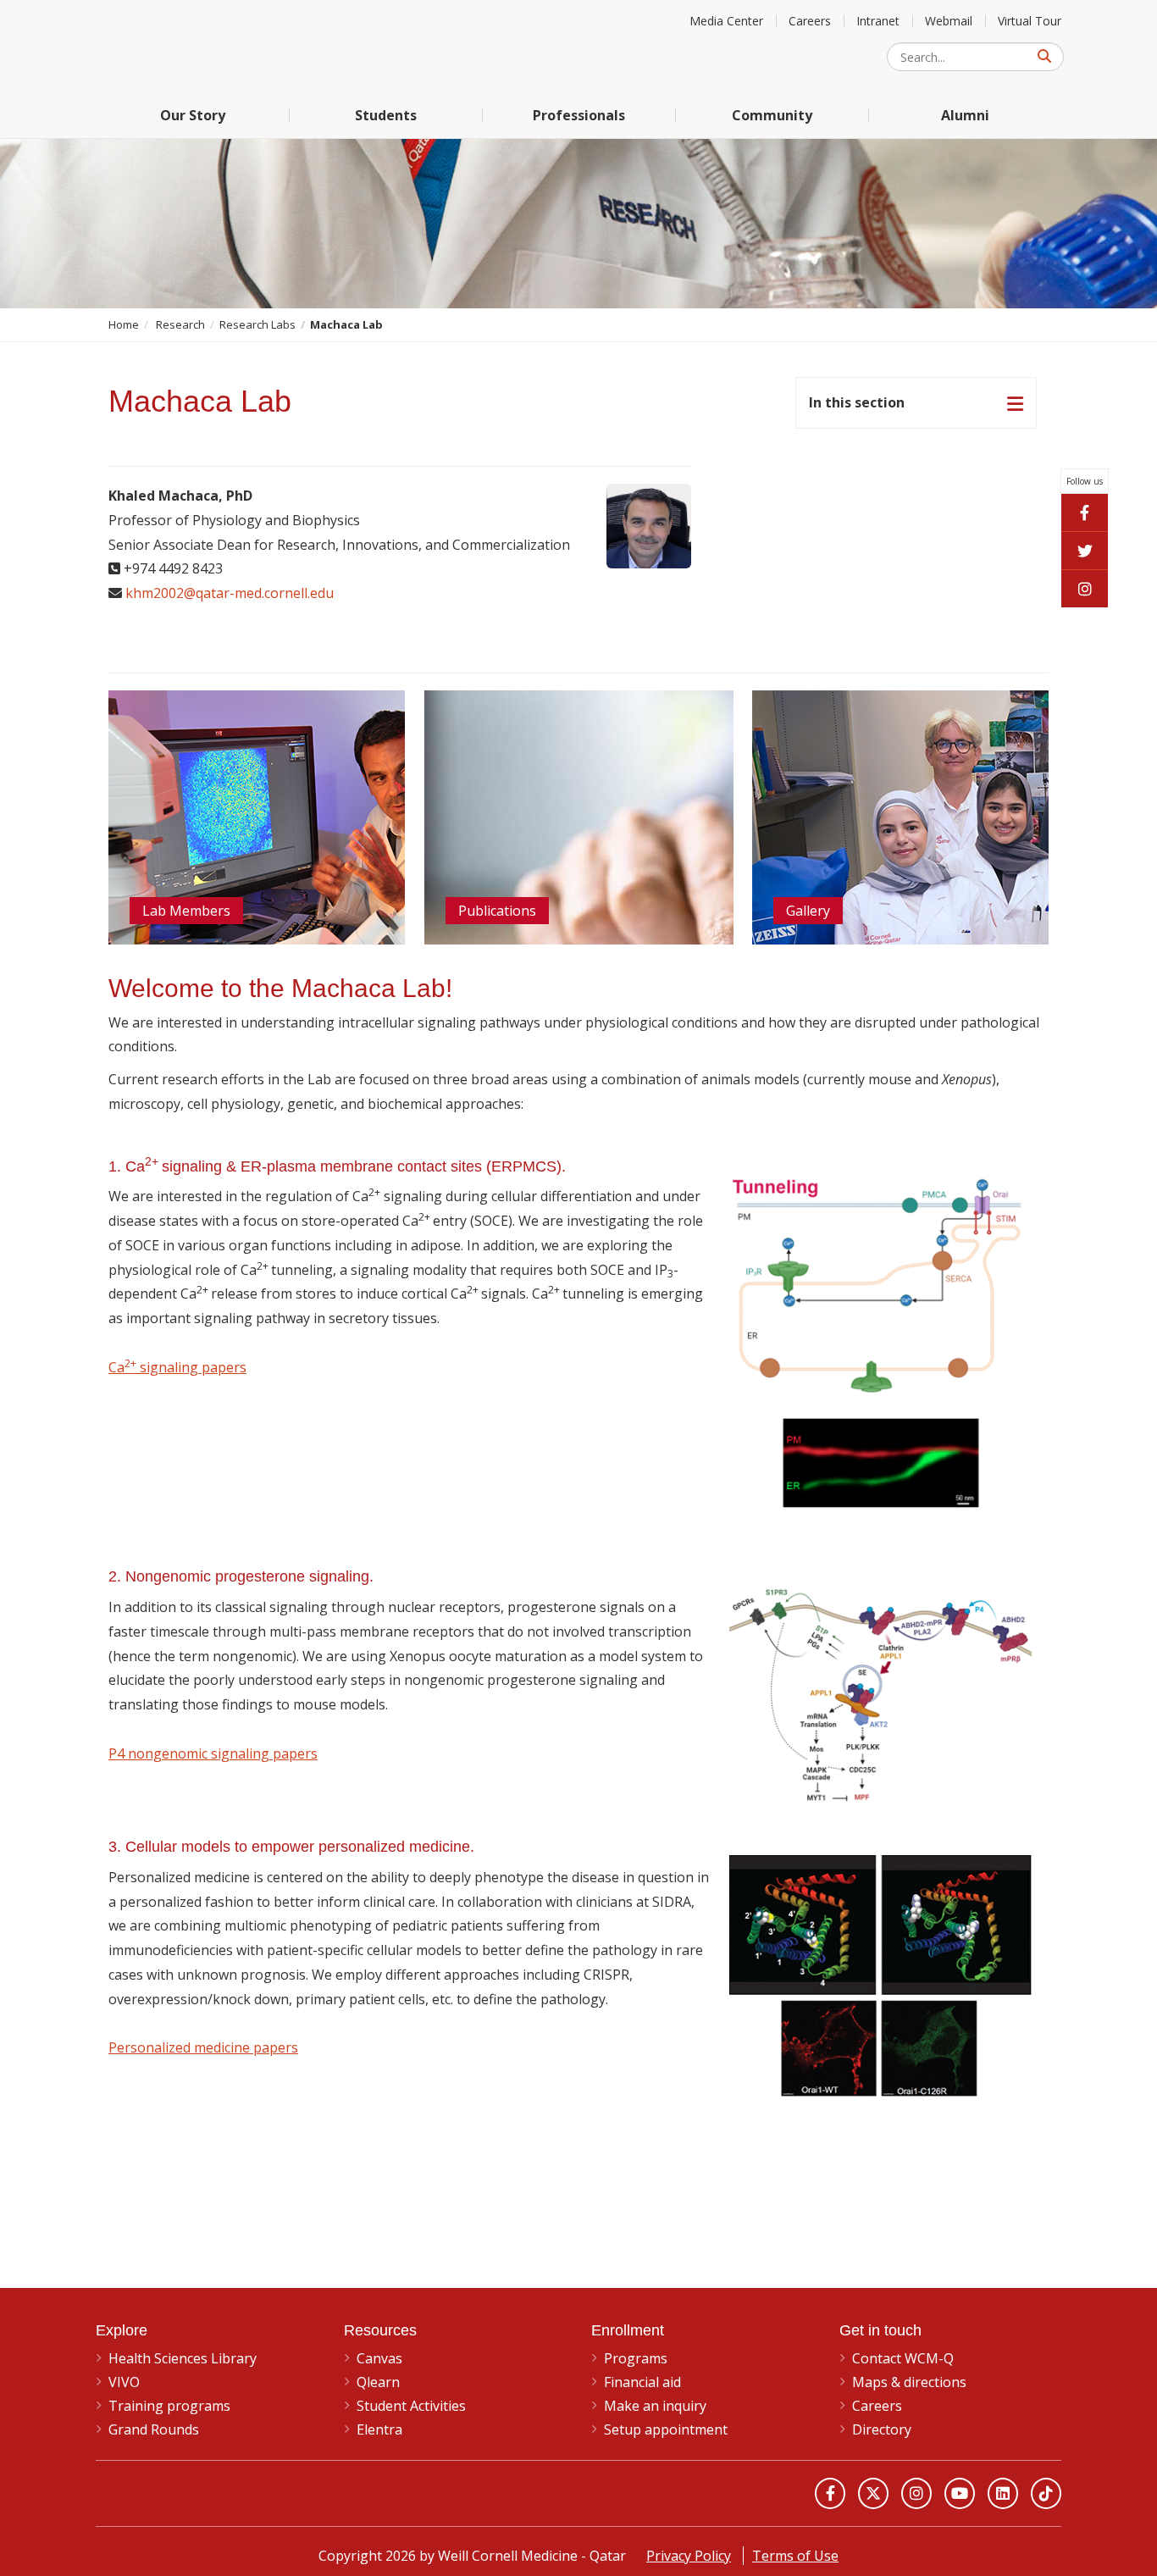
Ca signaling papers (177, 1367)
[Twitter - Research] (1085, 550)
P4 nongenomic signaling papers (213, 1753)
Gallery (808, 911)
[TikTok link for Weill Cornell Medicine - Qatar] (1046, 2493)
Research (180, 324)
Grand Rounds (154, 2429)
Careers (810, 21)
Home (124, 324)
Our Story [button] (193, 115)
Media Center (726, 21)
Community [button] (772, 115)
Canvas (379, 2358)
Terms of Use (795, 2556)
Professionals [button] (579, 115)
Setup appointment (666, 2429)
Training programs (169, 2406)
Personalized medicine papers (203, 2047)
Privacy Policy (689, 2556)
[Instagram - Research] (1085, 588)
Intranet (878, 21)
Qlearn (378, 2382)
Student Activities (411, 2406)
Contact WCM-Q (903, 2358)
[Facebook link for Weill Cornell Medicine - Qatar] (830, 2493)
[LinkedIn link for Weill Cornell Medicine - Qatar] (1003, 2493)
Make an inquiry (655, 2406)
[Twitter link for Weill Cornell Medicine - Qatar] (873, 2493)
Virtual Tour (1030, 21)
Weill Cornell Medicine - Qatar (223, 46)
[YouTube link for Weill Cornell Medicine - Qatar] (960, 2493)
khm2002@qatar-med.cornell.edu (230, 593)
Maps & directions (909, 2382)
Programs (636, 2358)
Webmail (949, 21)
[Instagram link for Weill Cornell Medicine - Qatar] (916, 2493)
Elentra (379, 2429)
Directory (882, 2429)
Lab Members (186, 911)
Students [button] (386, 115)
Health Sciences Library (183, 2358)
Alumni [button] (965, 115)
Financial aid (642, 2382)
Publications (497, 911)
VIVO (124, 2382)
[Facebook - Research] (1085, 512)
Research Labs (257, 324)
